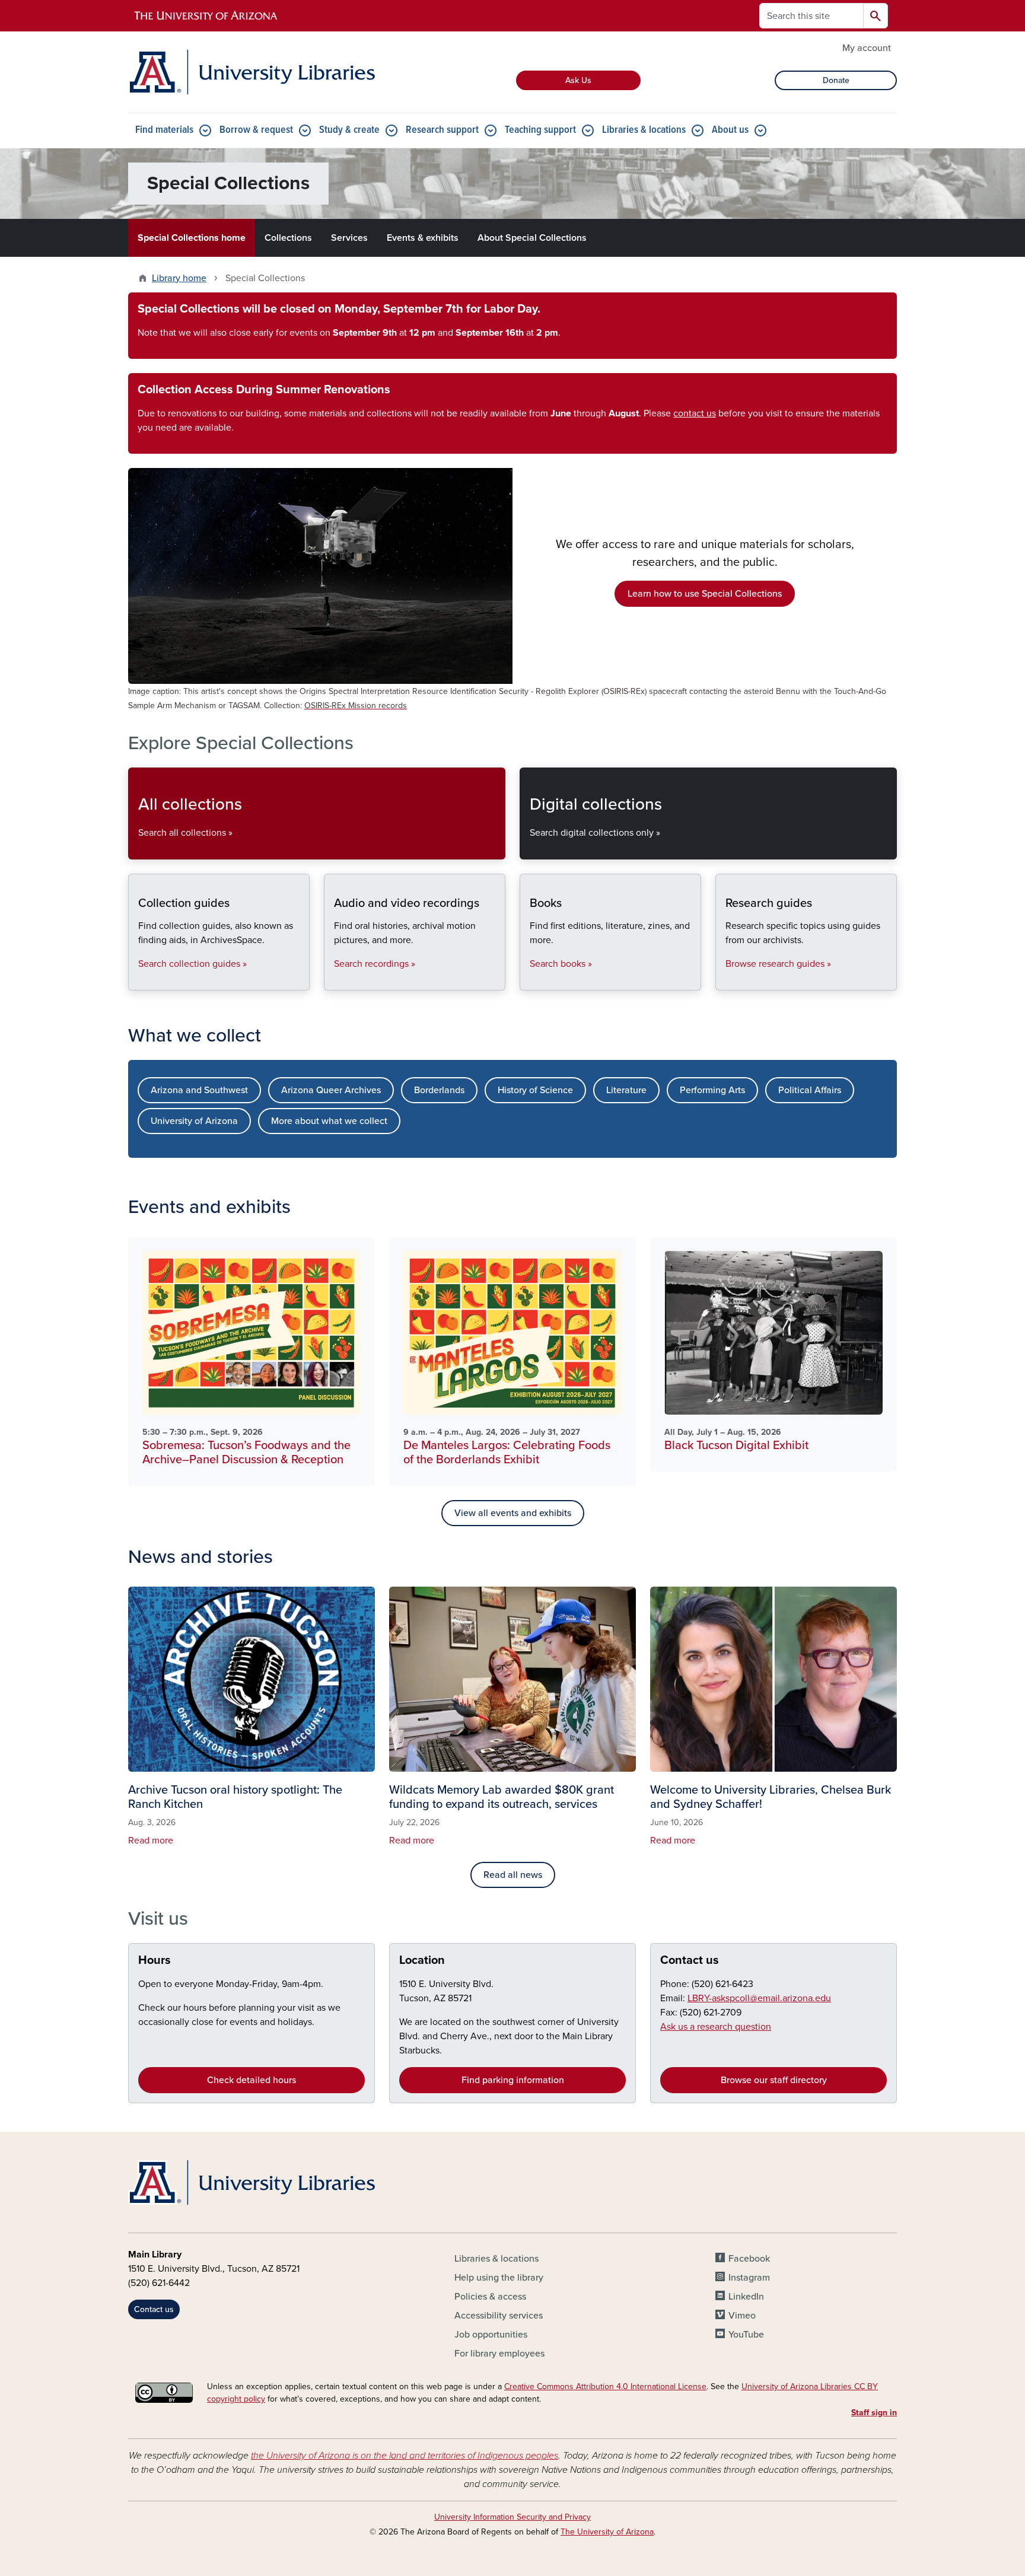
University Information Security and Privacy (512, 2517)
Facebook (749, 2259)
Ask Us (578, 80)
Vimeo (742, 2316)
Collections (288, 238)
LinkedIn (746, 2297)
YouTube (746, 2335)
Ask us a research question (716, 2027)
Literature (626, 1090)
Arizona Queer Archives (331, 1090)
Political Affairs (810, 1090)
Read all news (513, 1875)
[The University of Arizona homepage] (206, 16)
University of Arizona (194, 1121)
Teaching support (540, 130)
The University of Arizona (607, 2532)
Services (349, 238)
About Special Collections (532, 238)
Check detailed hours (252, 2080)
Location (422, 1960)
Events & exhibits (423, 238)
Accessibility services (499, 2316)
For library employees (499, 2354)
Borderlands (439, 1090)
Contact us (690, 1960)
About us (730, 130)
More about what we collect (329, 1121)
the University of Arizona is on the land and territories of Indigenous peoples (405, 2456)
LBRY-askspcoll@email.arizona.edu (759, 1998)
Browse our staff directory (774, 2080)
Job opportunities (491, 2335)
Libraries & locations (644, 130)
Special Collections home (192, 238)
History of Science (535, 1090)
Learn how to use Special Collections (705, 594)
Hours (155, 1960)
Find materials (164, 130)
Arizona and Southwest (199, 1090)
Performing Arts (712, 1090)
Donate (836, 80)
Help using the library (499, 2278)
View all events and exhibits (513, 1513)
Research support (442, 130)
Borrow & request (256, 130)
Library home (179, 278)
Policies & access (490, 2297)
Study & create (349, 130)
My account (867, 48)
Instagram (749, 2278)
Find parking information (513, 2080)
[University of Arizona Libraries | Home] (252, 72)
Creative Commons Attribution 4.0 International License (605, 2386)
